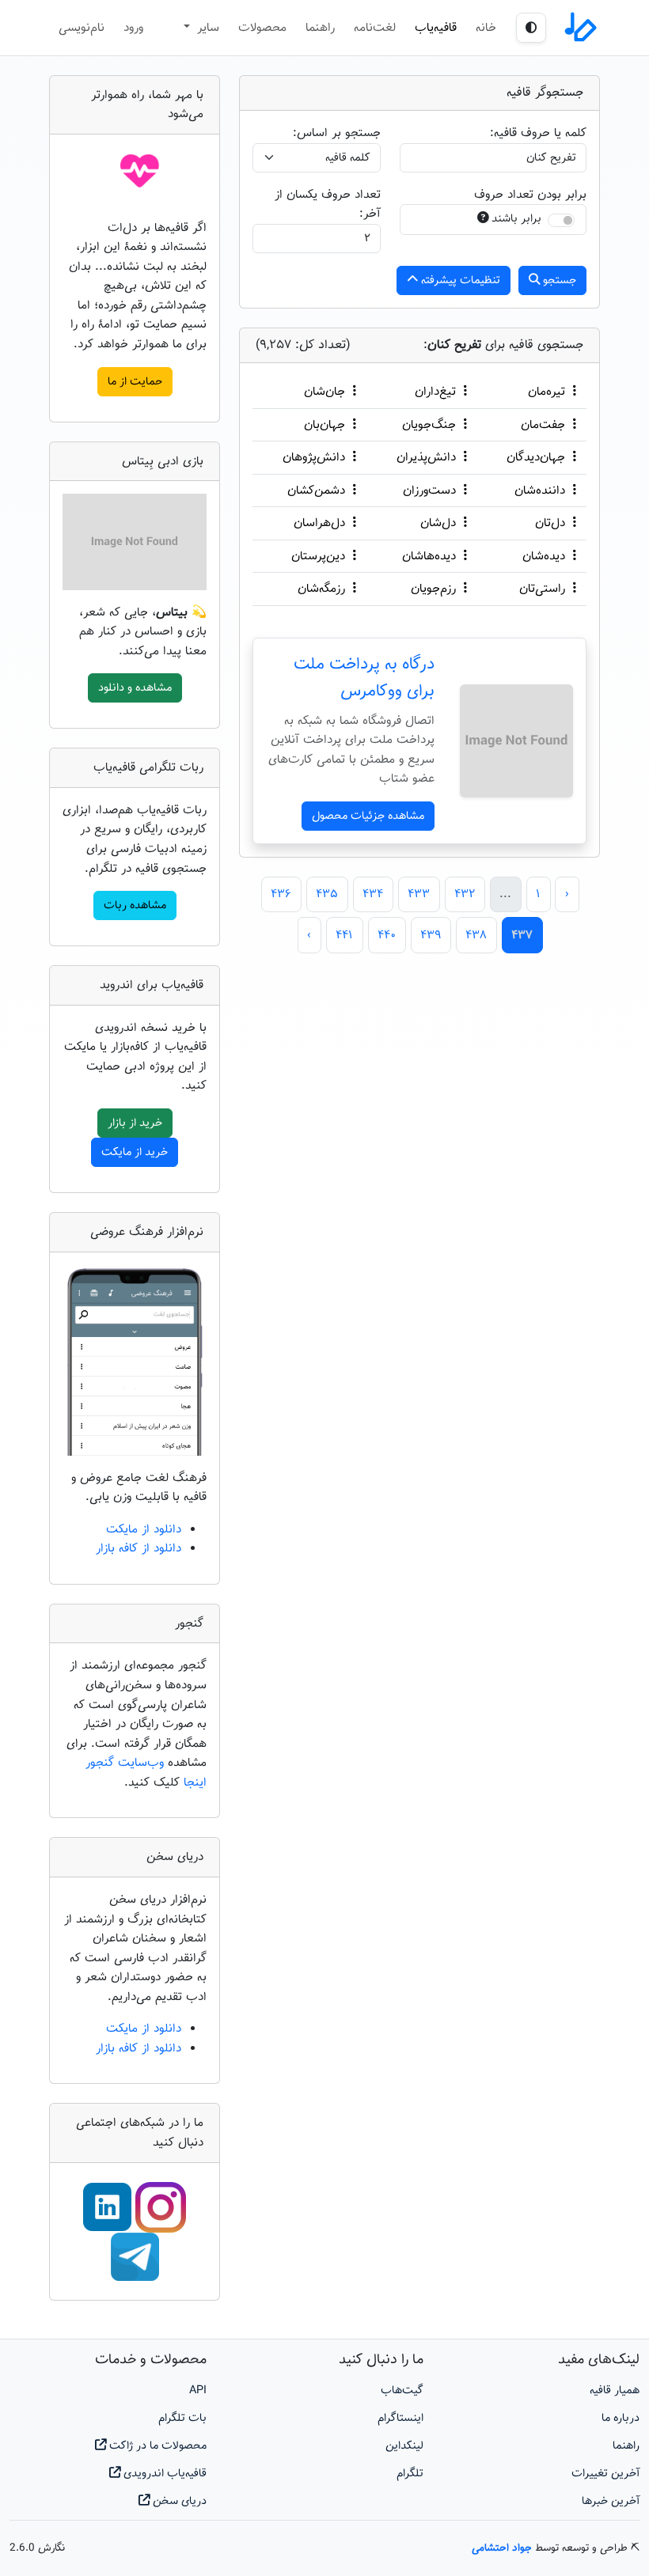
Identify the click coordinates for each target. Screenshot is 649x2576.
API (198, 2390)
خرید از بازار (135, 1123)
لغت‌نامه (375, 28)
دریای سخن (178, 2501)
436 (281, 894)
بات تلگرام (182, 2418)
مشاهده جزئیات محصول (368, 816)
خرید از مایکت (135, 1152)
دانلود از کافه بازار (139, 1548)
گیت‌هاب (402, 2390)
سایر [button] (206, 28)
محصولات (262, 28)
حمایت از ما (135, 382)
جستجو (558, 280)
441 (344, 935)
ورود (133, 28)
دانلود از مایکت (144, 1529)
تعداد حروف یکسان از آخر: (328, 205)
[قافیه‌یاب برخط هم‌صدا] (579, 28)
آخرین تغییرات (605, 2474)
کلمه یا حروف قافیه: (538, 133)
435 (327, 894)
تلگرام (410, 2474)
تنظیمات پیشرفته (459, 280)
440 (387, 935)
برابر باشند (516, 219)
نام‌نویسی (82, 28)
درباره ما (621, 2418)
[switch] (561, 220)
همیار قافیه (615, 2390)
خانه (486, 28)
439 (431, 935)
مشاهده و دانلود (135, 688)
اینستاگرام (400, 2418)
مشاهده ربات (135, 905)
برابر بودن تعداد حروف (530, 195)
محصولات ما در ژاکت (156, 2446)
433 (419, 894)
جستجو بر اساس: (337, 133)
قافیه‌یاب (436, 28)
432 (465, 894)
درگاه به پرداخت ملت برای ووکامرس (364, 678)
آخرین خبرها (611, 2501)
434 (373, 894)
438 (476, 935)
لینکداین (404, 2446)
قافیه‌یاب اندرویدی (163, 2474)
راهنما (320, 28)
